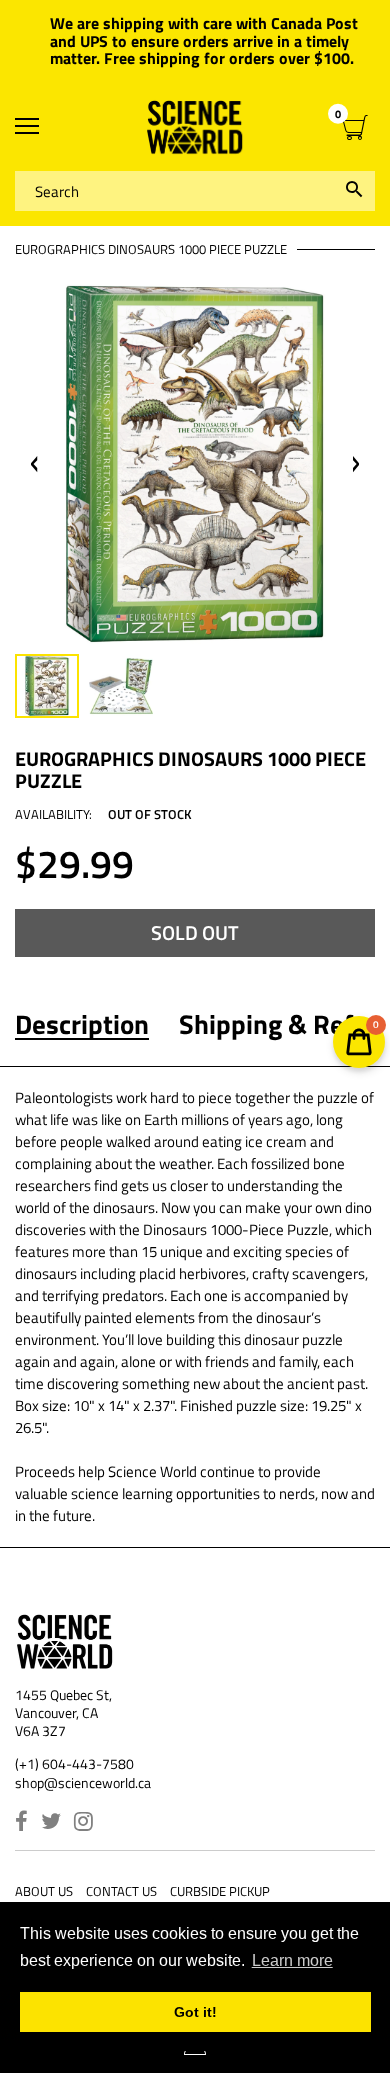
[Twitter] (51, 1823)
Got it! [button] (195, 2012)
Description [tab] (82, 1024)
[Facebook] (21, 1823)
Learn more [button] (292, 1960)
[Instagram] (83, 1823)
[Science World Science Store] (195, 127)
